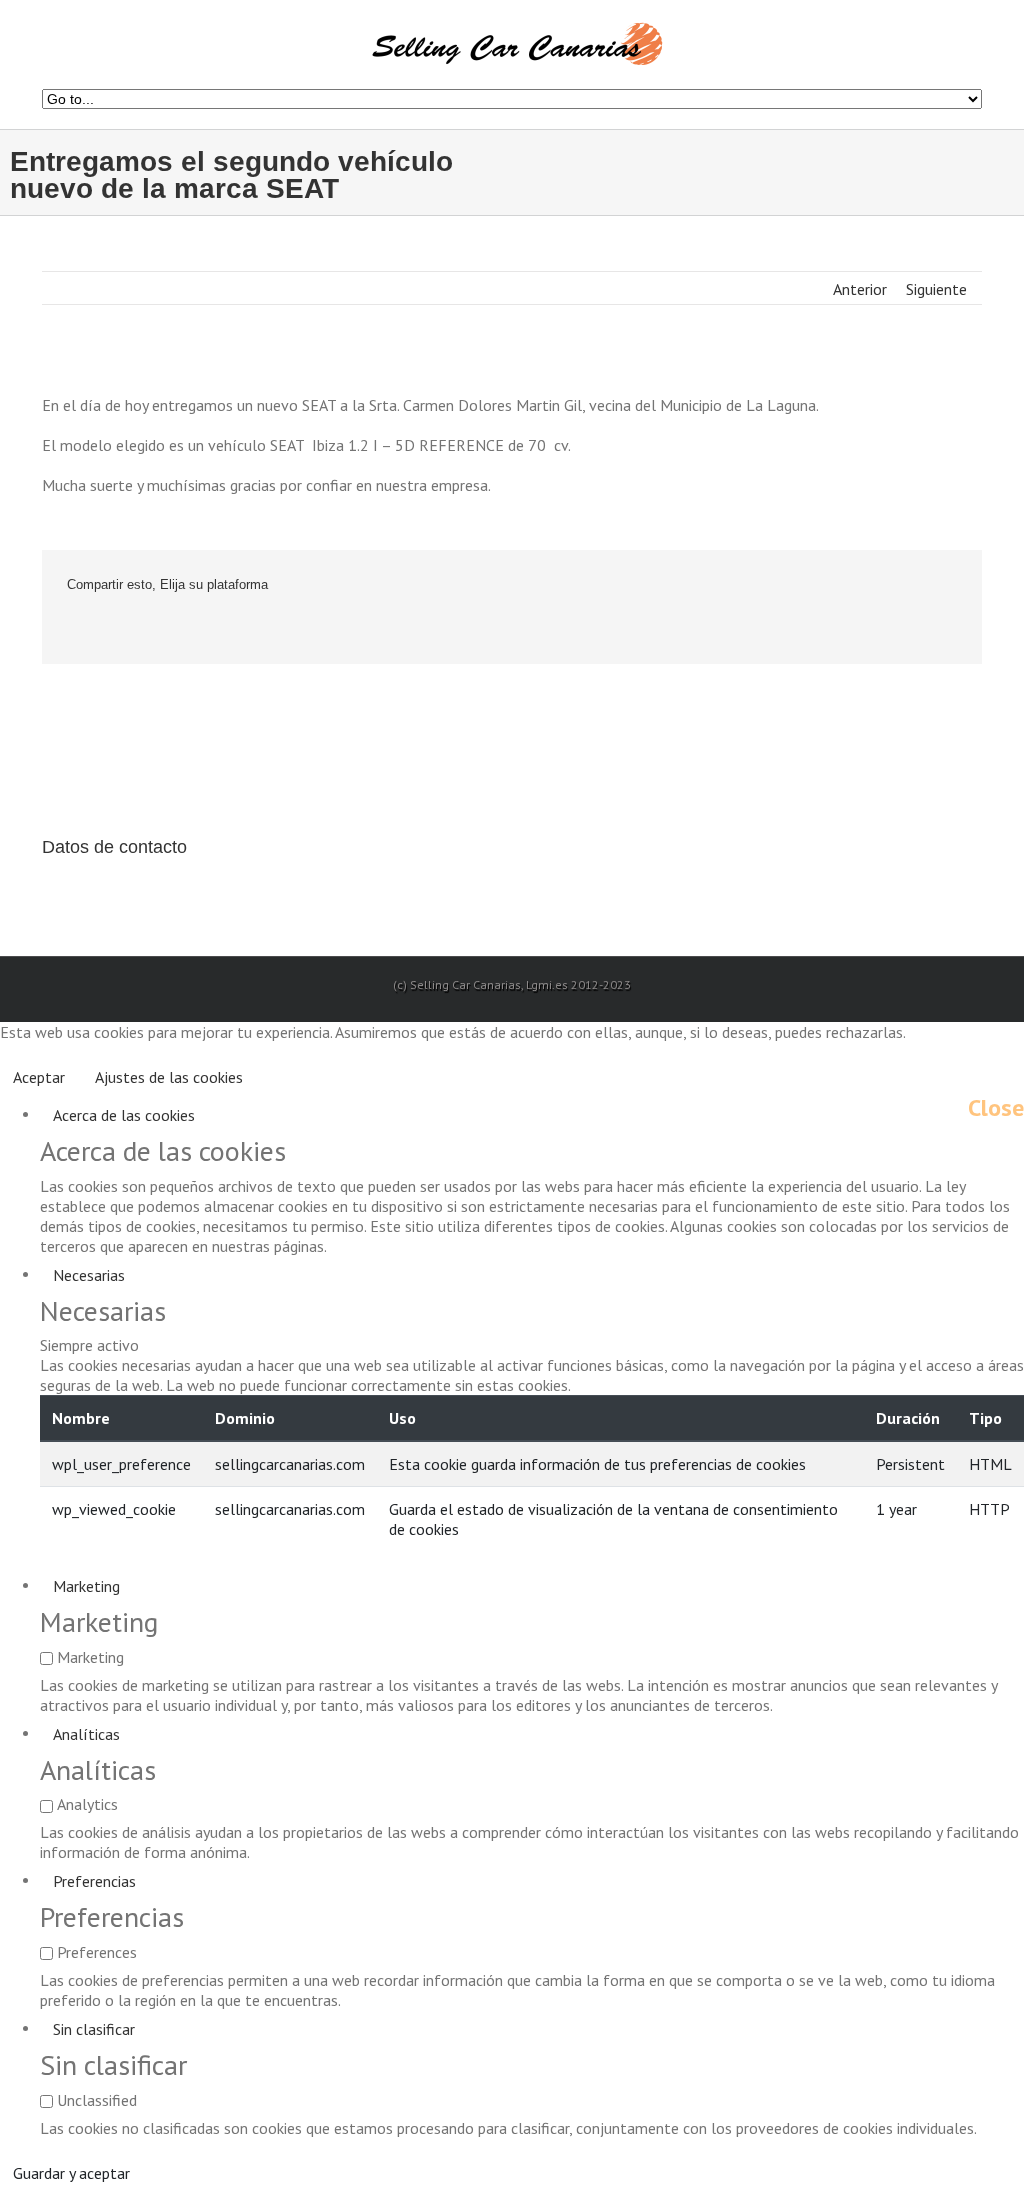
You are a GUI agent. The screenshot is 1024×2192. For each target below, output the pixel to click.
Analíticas (86, 1734)
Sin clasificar (94, 2029)
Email (342, 629)
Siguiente (936, 289)
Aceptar (39, 1077)
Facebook (71, 629)
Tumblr (245, 629)
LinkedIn (154, 629)
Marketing (86, 1586)
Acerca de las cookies (124, 1115)
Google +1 (292, 629)
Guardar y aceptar (71, 2173)
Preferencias (94, 1881)
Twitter (111, 629)
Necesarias (89, 1275)
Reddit (199, 629)
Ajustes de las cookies (169, 1077)
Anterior (860, 289)
